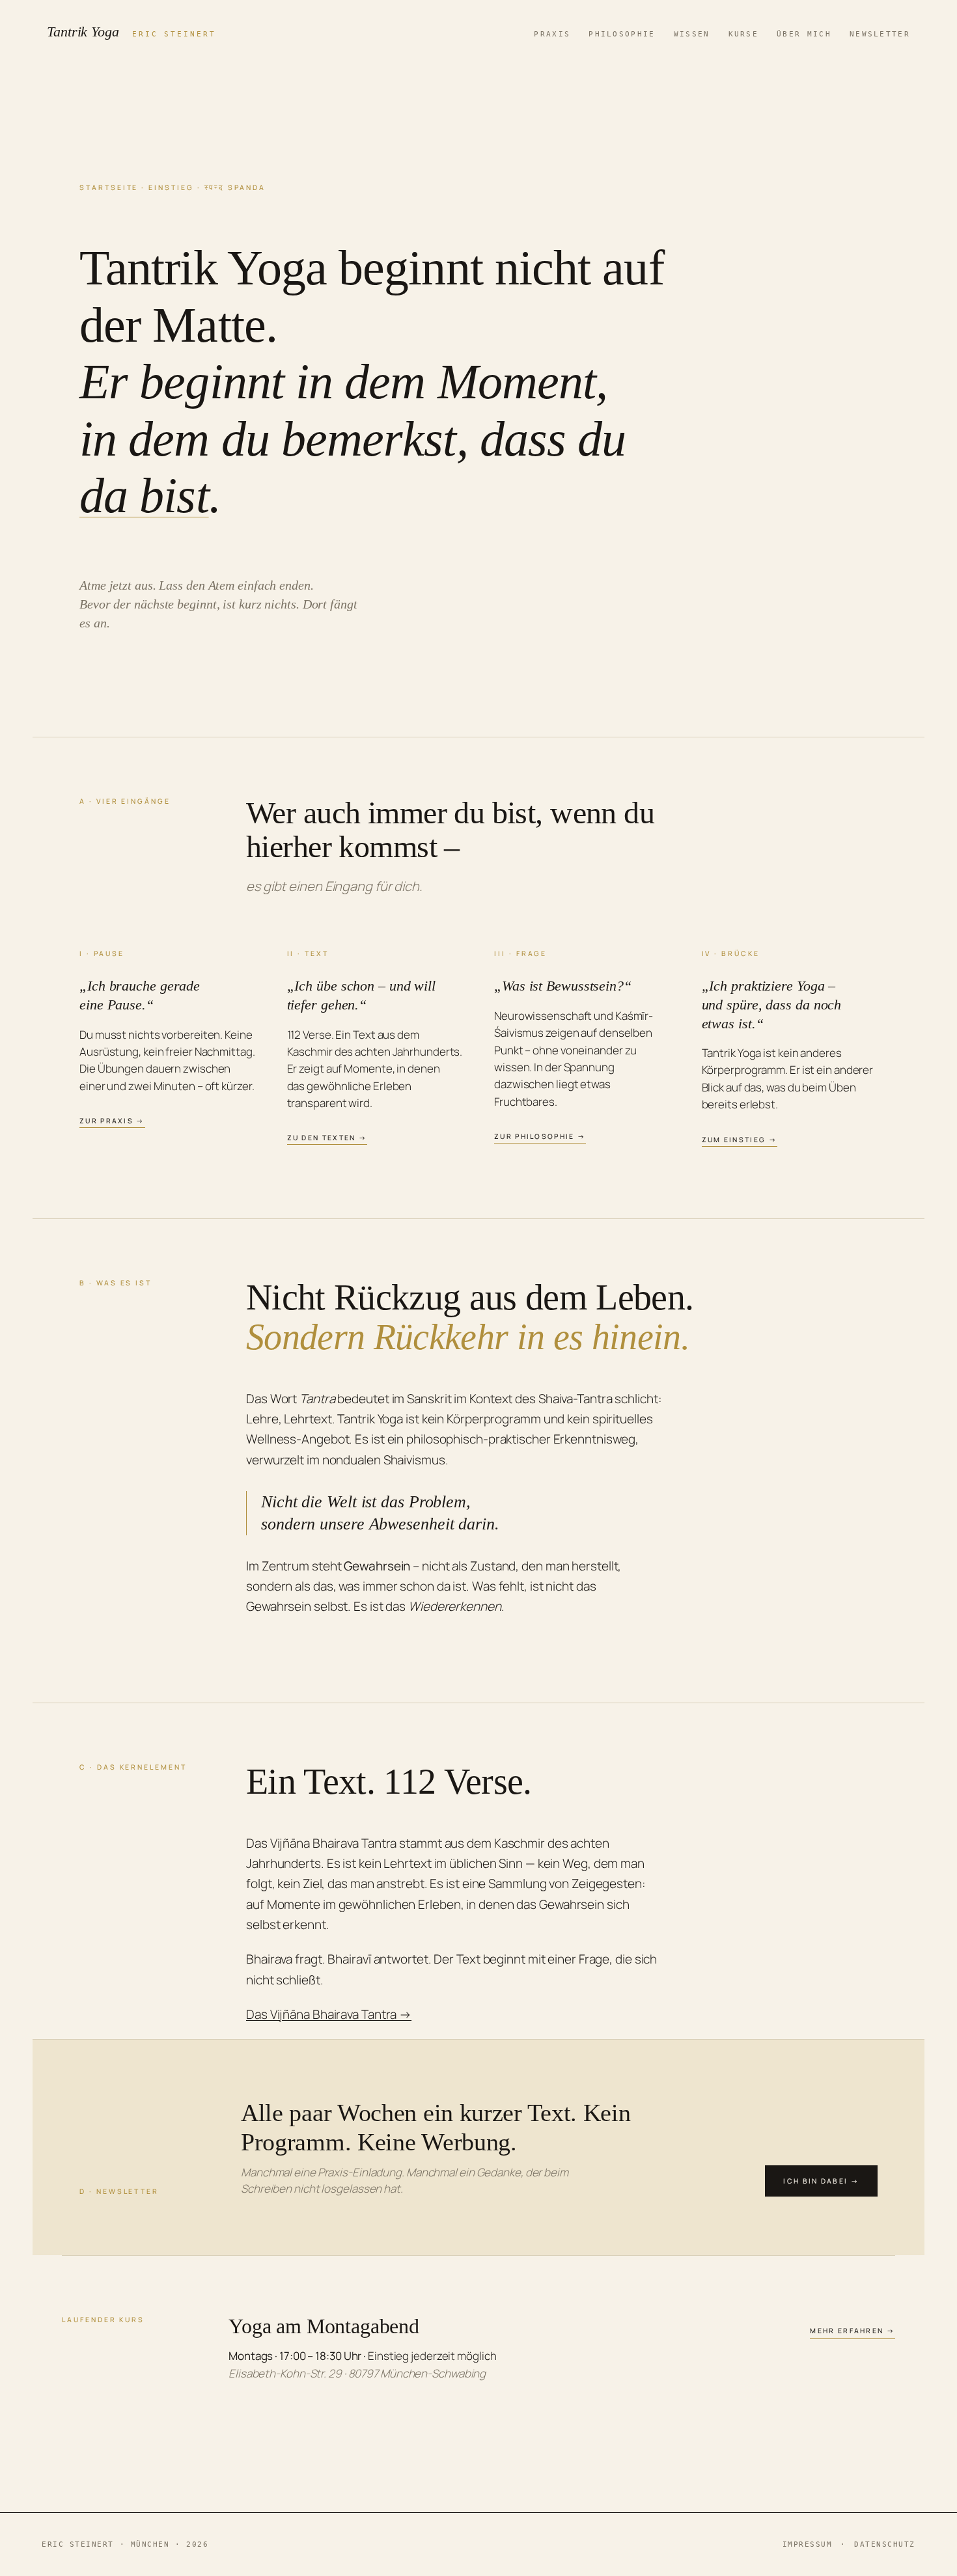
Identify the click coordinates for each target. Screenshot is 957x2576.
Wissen (692, 34)
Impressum (808, 2544)
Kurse (744, 34)
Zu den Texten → (327, 1138)
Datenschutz (885, 2544)
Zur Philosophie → (540, 1136)
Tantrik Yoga (132, 32)
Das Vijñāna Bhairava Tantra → (329, 2014)
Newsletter (880, 34)
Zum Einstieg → (740, 1140)
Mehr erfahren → (853, 2331)
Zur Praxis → (112, 1121)
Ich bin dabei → (821, 2181)
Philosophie (622, 34)
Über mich (804, 34)
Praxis (552, 34)
